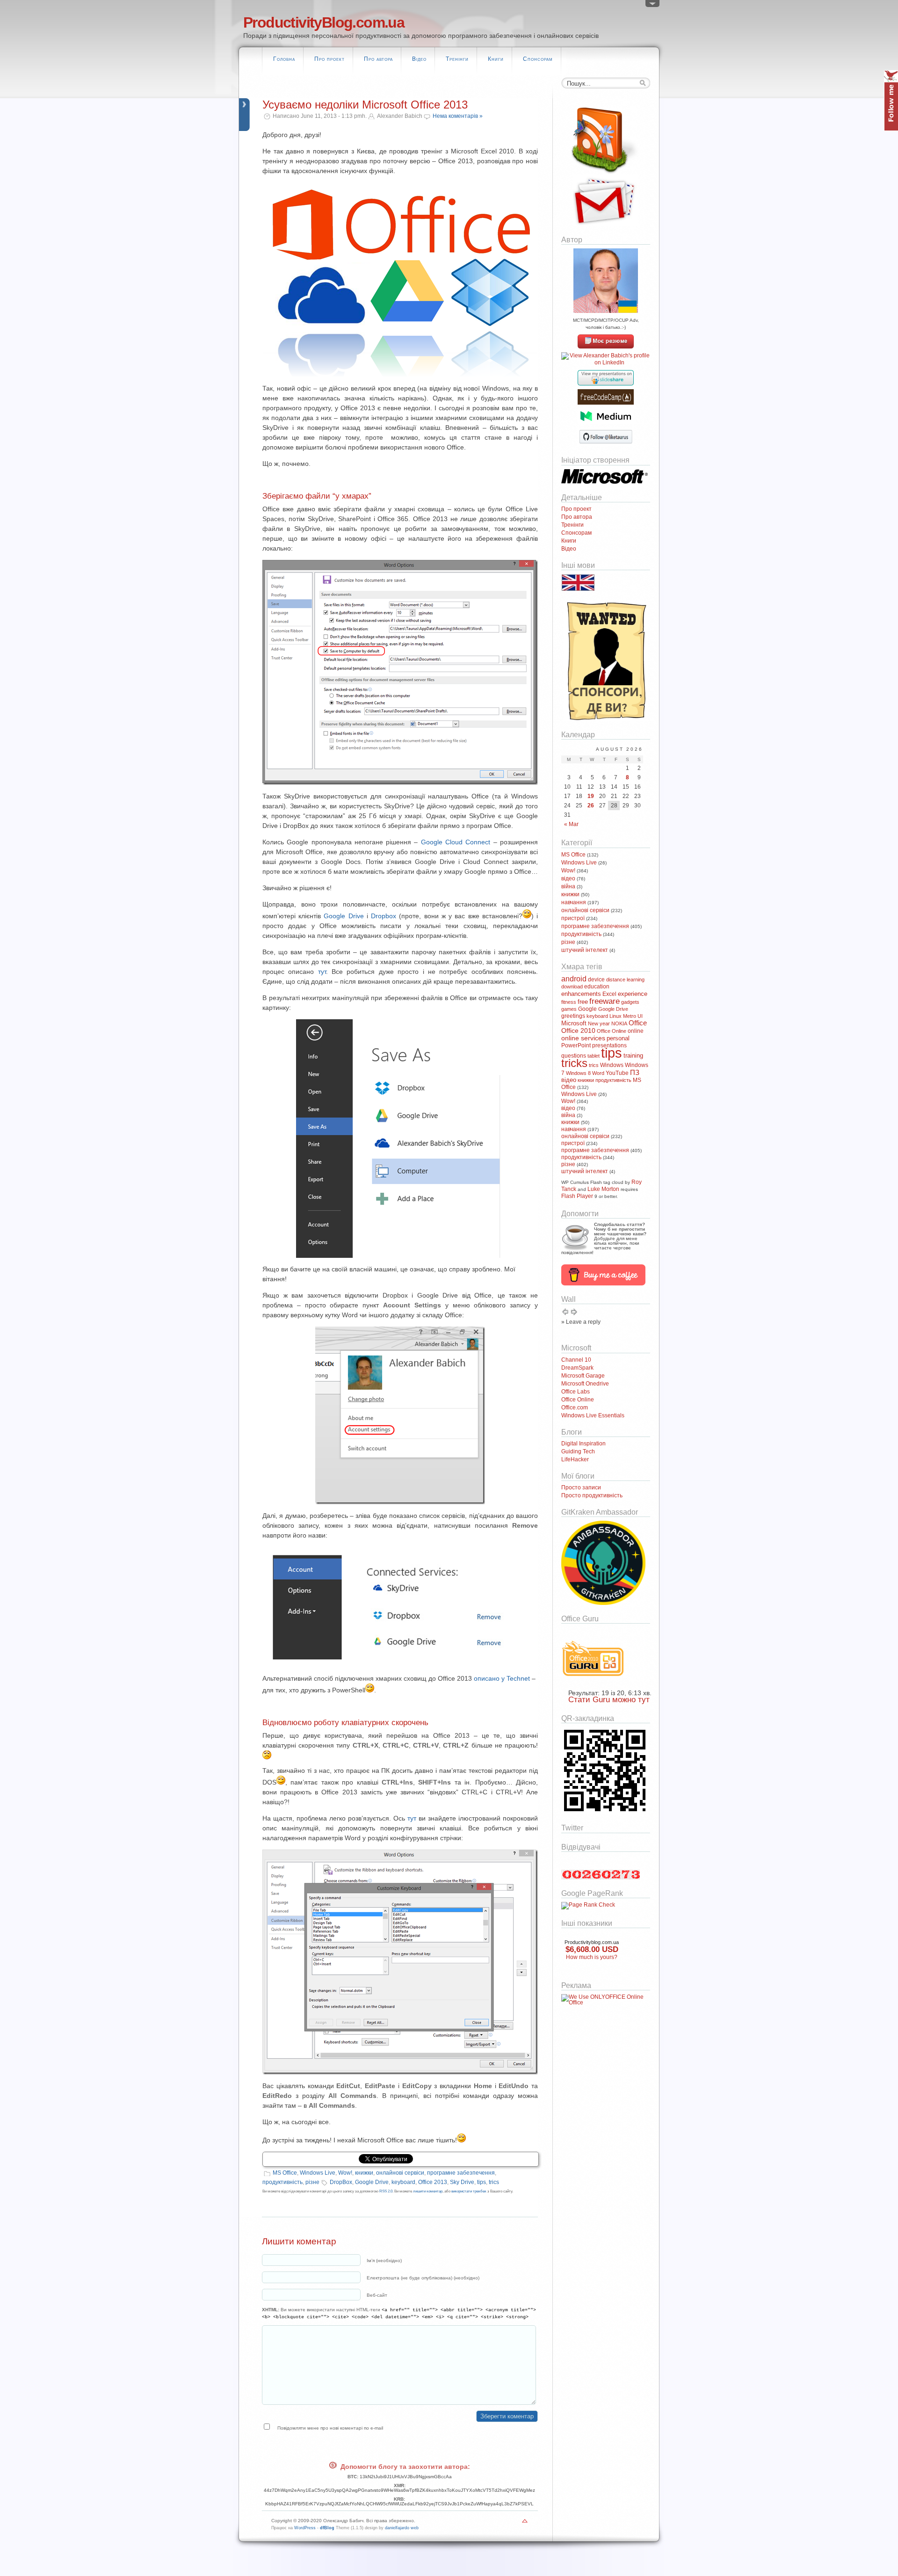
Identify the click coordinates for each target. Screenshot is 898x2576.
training (633, 1056)
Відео (419, 59)
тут (322, 972)
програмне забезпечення (461, 2173)
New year (599, 1023)
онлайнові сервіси (400, 2173)
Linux (616, 1016)
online (636, 1031)
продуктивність (282, 2182)
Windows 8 (578, 1073)
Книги (496, 59)
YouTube (617, 1073)
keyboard (403, 2182)
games (569, 1009)
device (596, 980)
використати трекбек (469, 2191)
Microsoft (574, 1023)
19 (591, 796)
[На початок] (525, 2523)
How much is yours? (592, 1957)
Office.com (575, 1408)
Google (587, 1009)
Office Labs (576, 1392)
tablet (594, 1056)
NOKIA (619, 1023)
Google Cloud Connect (456, 842)
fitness (569, 1002)
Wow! (345, 2173)
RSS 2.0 (386, 2191)
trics (494, 2182)
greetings (573, 1016)
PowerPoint (576, 1045)
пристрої (573, 918)
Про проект (330, 59)
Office (638, 1023)
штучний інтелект (585, 950)
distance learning (625, 980)
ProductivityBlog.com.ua (324, 22)
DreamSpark (577, 1368)
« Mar (571, 824)
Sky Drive (462, 2182)
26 (591, 805)
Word (598, 1073)
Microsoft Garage (583, 1376)
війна (568, 886)
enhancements (581, 994)
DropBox (341, 2182)
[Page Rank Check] (588, 1905)
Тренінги (457, 59)
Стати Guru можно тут (609, 1700)
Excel (609, 994)
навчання (574, 902)
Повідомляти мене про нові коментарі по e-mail (330, 2428)
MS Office (285, 2173)
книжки (364, 2173)
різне (312, 2182)
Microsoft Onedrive (585, 1384)
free (583, 1002)
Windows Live (318, 2173)
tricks (574, 1063)
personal (618, 1038)
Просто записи (581, 1488)
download (572, 987)
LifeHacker (575, 1459)
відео (568, 878)
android (574, 979)
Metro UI (633, 1016)
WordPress (305, 2528)
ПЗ (635, 1072)
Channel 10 (576, 1360)
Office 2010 (578, 1030)
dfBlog (327, 2528)
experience (633, 994)
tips (482, 2182)
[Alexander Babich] (606, 347)
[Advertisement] (589, 2061)
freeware (605, 1001)
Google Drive (344, 916)
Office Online (612, 1031)
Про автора (378, 59)
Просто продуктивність (592, 1495)
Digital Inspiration (583, 1444)
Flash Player (577, 1196)
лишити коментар (428, 2191)
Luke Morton (603, 1189)
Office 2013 (433, 2182)
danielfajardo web (402, 2528)
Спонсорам (538, 59)
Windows (612, 1065)
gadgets (630, 1002)
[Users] (652, 6)
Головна (284, 59)
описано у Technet (502, 1678)
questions (574, 1056)
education (597, 987)
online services (583, 1038)
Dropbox (384, 916)
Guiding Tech (578, 1451)
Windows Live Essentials (593, 1415)
